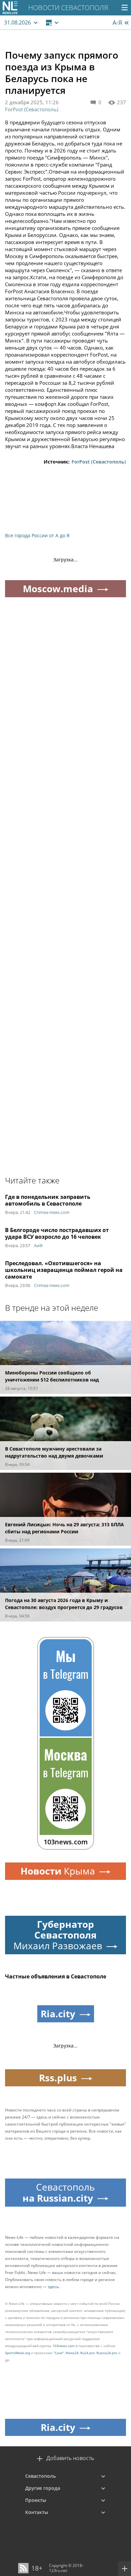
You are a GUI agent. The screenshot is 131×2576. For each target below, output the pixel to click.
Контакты (37, 2512)
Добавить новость (70, 2458)
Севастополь (40, 2476)
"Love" (59, 2353)
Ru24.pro (88, 2353)
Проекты (36, 2500)
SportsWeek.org (17, 2353)
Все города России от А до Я (37, 535)
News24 (72, 2353)
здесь (53, 2287)
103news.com (63, 2346)
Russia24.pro (107, 2353)
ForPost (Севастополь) (32, 109)
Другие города (43, 2488)
